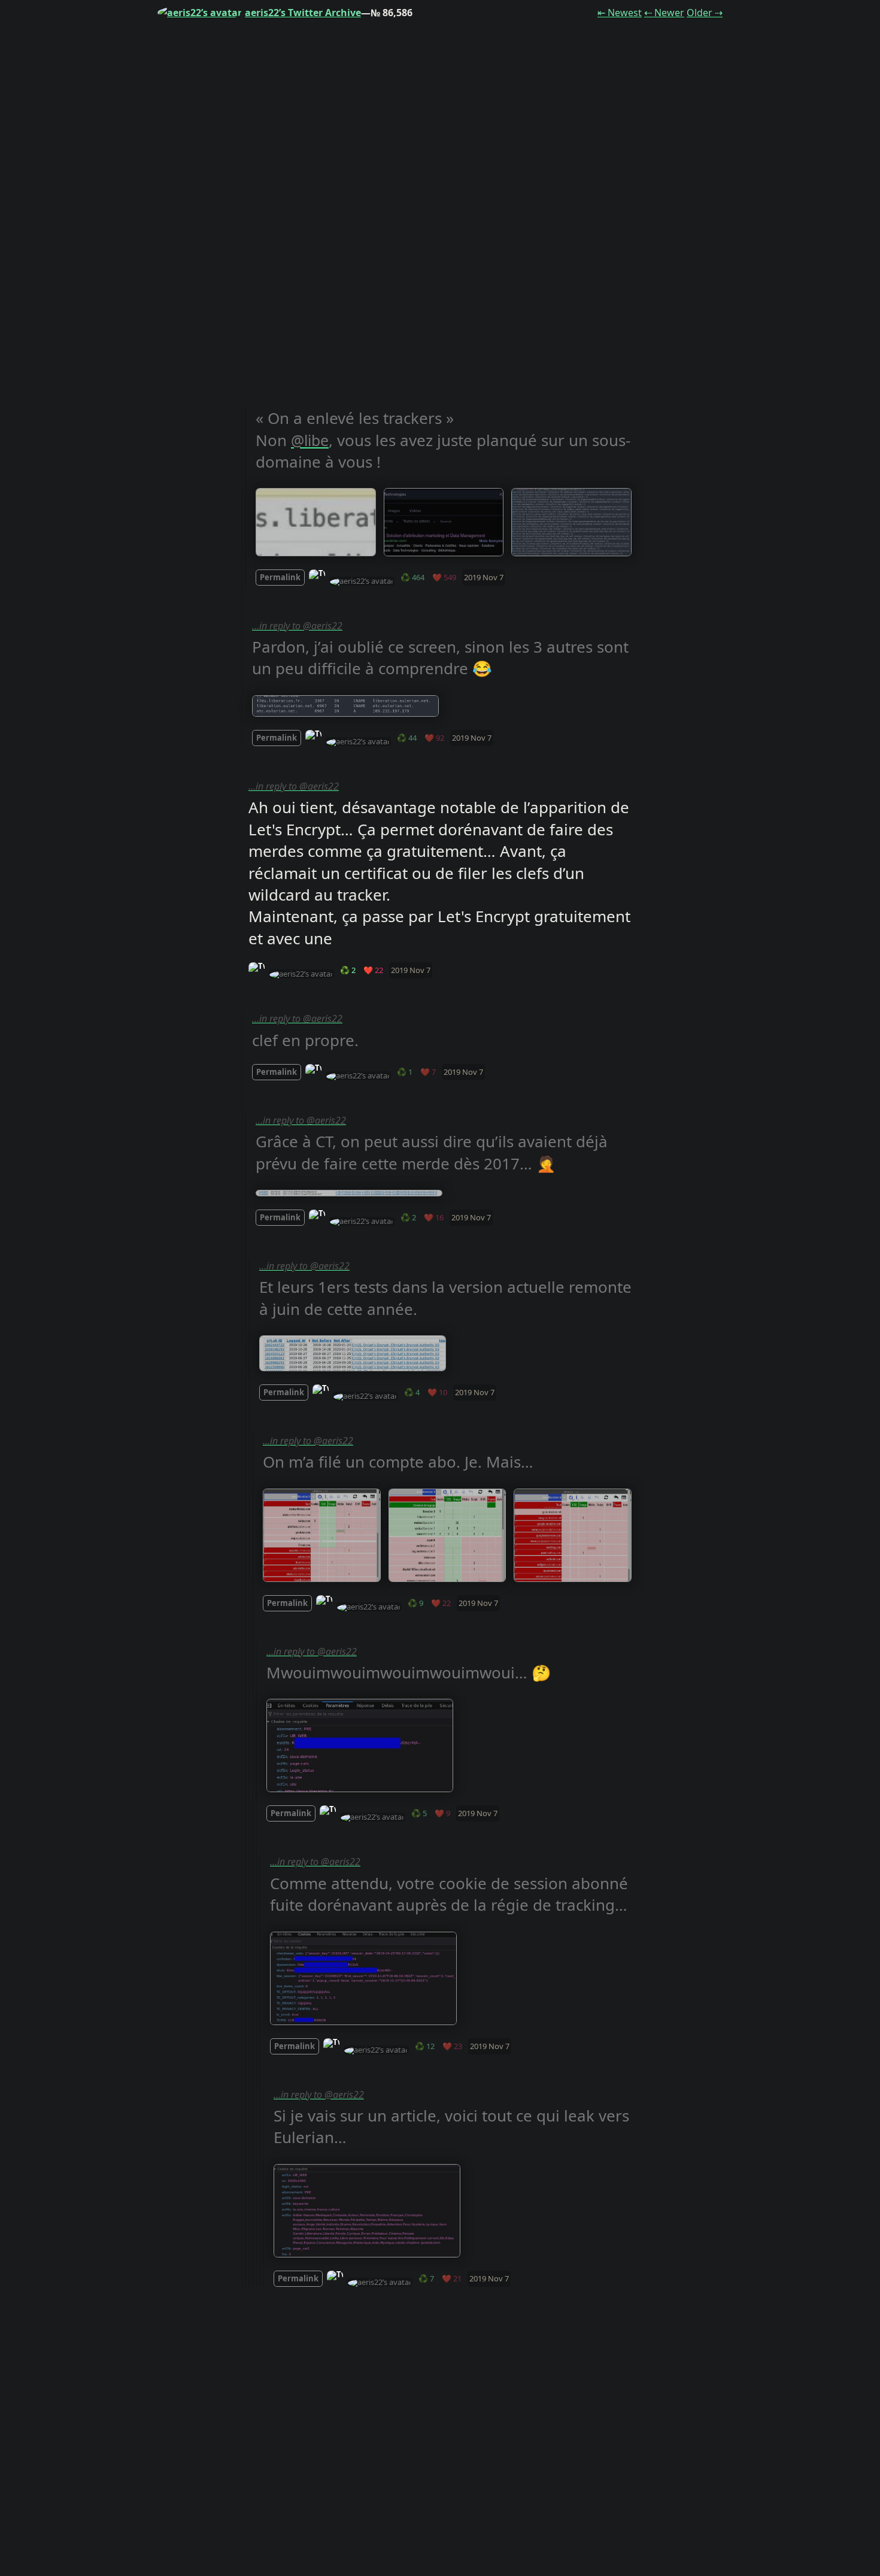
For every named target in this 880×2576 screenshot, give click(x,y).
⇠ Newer (664, 13)
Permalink (280, 577)
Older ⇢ (705, 13)
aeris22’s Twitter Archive (303, 13)
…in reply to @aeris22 (297, 626)
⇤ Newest (620, 13)
